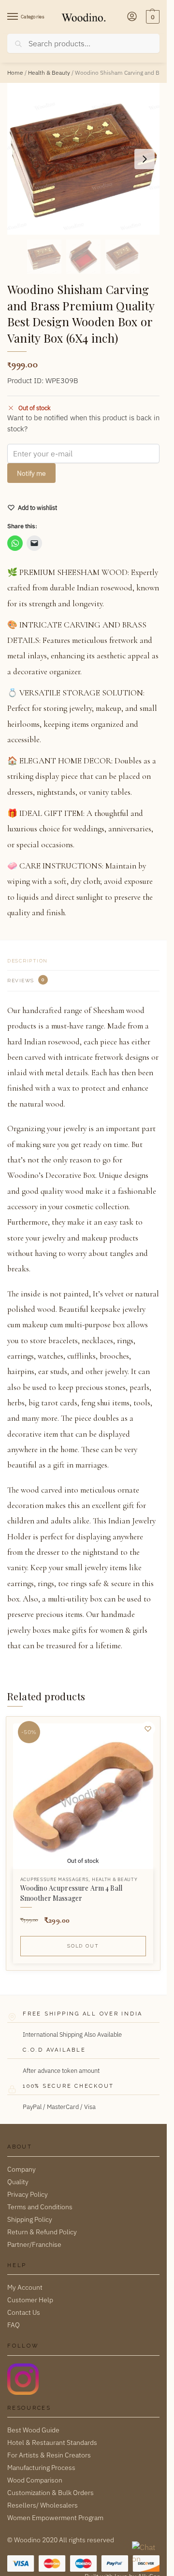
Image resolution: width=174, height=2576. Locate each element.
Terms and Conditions (40, 2207)
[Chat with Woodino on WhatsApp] (145, 2554)
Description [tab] (28, 961)
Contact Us (24, 2312)
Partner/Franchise (34, 2244)
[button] (152, 17)
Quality (18, 2182)
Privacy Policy (28, 2194)
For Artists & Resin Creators (49, 2455)
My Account (25, 2287)
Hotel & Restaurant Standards (52, 2443)
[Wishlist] (148, 1729)
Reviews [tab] (26, 980)
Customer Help (30, 2300)
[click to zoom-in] (83, 159)
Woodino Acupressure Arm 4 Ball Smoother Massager (71, 1893)
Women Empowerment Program (55, 2518)
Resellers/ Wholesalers (43, 2505)
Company (22, 2169)
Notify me (31, 473)
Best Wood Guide (33, 2430)
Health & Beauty (49, 73)
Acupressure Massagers (55, 1879)
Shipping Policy (30, 2219)
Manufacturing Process (41, 2468)
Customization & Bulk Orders (51, 2493)
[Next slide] (145, 159)
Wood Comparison (35, 2480)
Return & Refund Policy (42, 2232)
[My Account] (132, 17)
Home (15, 73)
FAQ (14, 2325)
